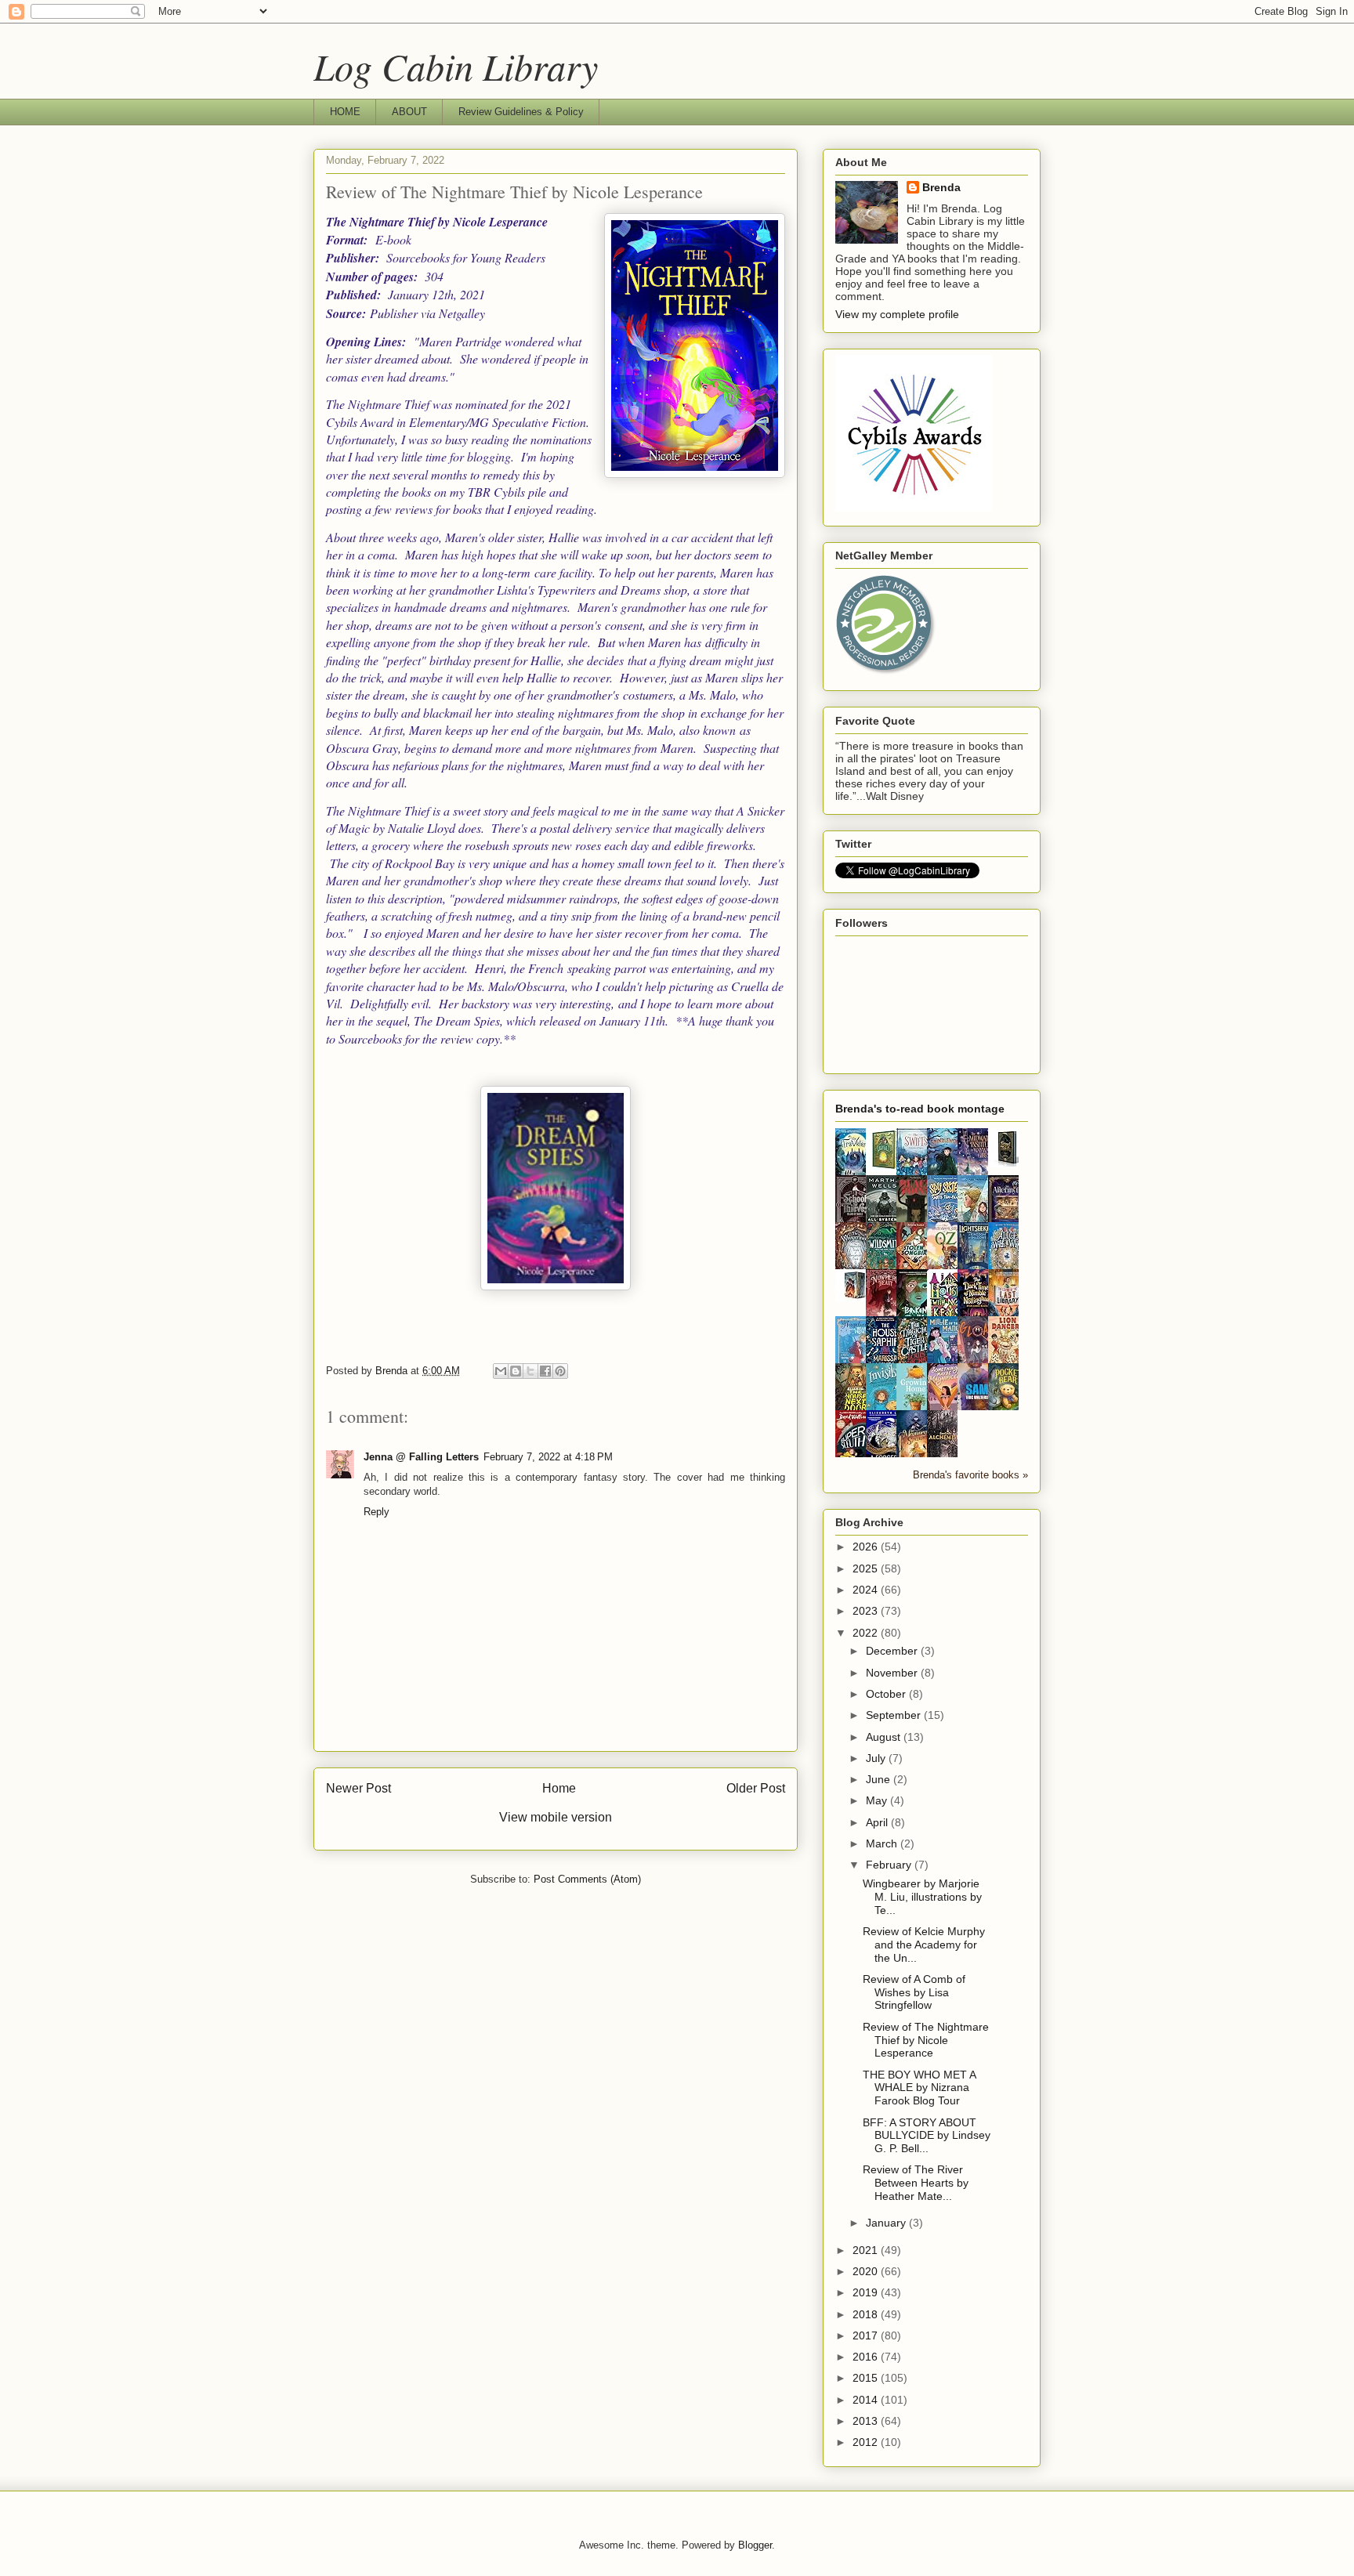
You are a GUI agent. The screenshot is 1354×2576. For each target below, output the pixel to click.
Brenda (941, 187)
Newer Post (358, 1788)
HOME (345, 112)
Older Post (756, 1788)
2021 (867, 2250)
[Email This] (501, 1371)
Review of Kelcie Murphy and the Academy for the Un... (924, 1945)
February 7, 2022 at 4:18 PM (548, 1457)
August (885, 1737)
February (890, 1865)
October (887, 1694)
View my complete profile (897, 314)
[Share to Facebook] (545, 1371)
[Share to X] (530, 1371)
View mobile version (556, 1817)
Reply (377, 1512)
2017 (867, 2335)
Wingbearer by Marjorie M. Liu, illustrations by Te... (922, 1897)
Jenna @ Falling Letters (421, 1457)
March (883, 1843)
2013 (867, 2421)
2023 (867, 1611)
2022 (867, 1633)
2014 (867, 2400)
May (878, 1800)
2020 (867, 2271)
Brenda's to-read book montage (920, 1109)
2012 (867, 2442)
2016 (867, 2357)
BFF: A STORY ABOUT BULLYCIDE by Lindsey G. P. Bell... (927, 2136)
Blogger (755, 2545)
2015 (867, 2378)
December (893, 1651)
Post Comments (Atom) (587, 1879)
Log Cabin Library (456, 66)
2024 (867, 1590)
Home (559, 1788)
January (887, 2223)
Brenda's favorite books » (970, 1475)
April (878, 1822)
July (877, 1758)
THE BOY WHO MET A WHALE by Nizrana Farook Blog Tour (919, 2088)
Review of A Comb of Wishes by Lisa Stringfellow (914, 1992)
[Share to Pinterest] (560, 1371)
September (895, 1715)
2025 (867, 1568)
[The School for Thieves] (1008, 1163)
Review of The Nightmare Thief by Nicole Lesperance (926, 2040)
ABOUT (409, 112)
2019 (867, 2292)
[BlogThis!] (516, 1371)
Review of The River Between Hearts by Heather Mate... (916, 2183)
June (880, 1779)
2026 (867, 1547)
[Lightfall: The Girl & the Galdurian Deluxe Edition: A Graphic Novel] (885, 1167)
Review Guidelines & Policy (521, 112)
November (893, 1673)
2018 (867, 2314)
